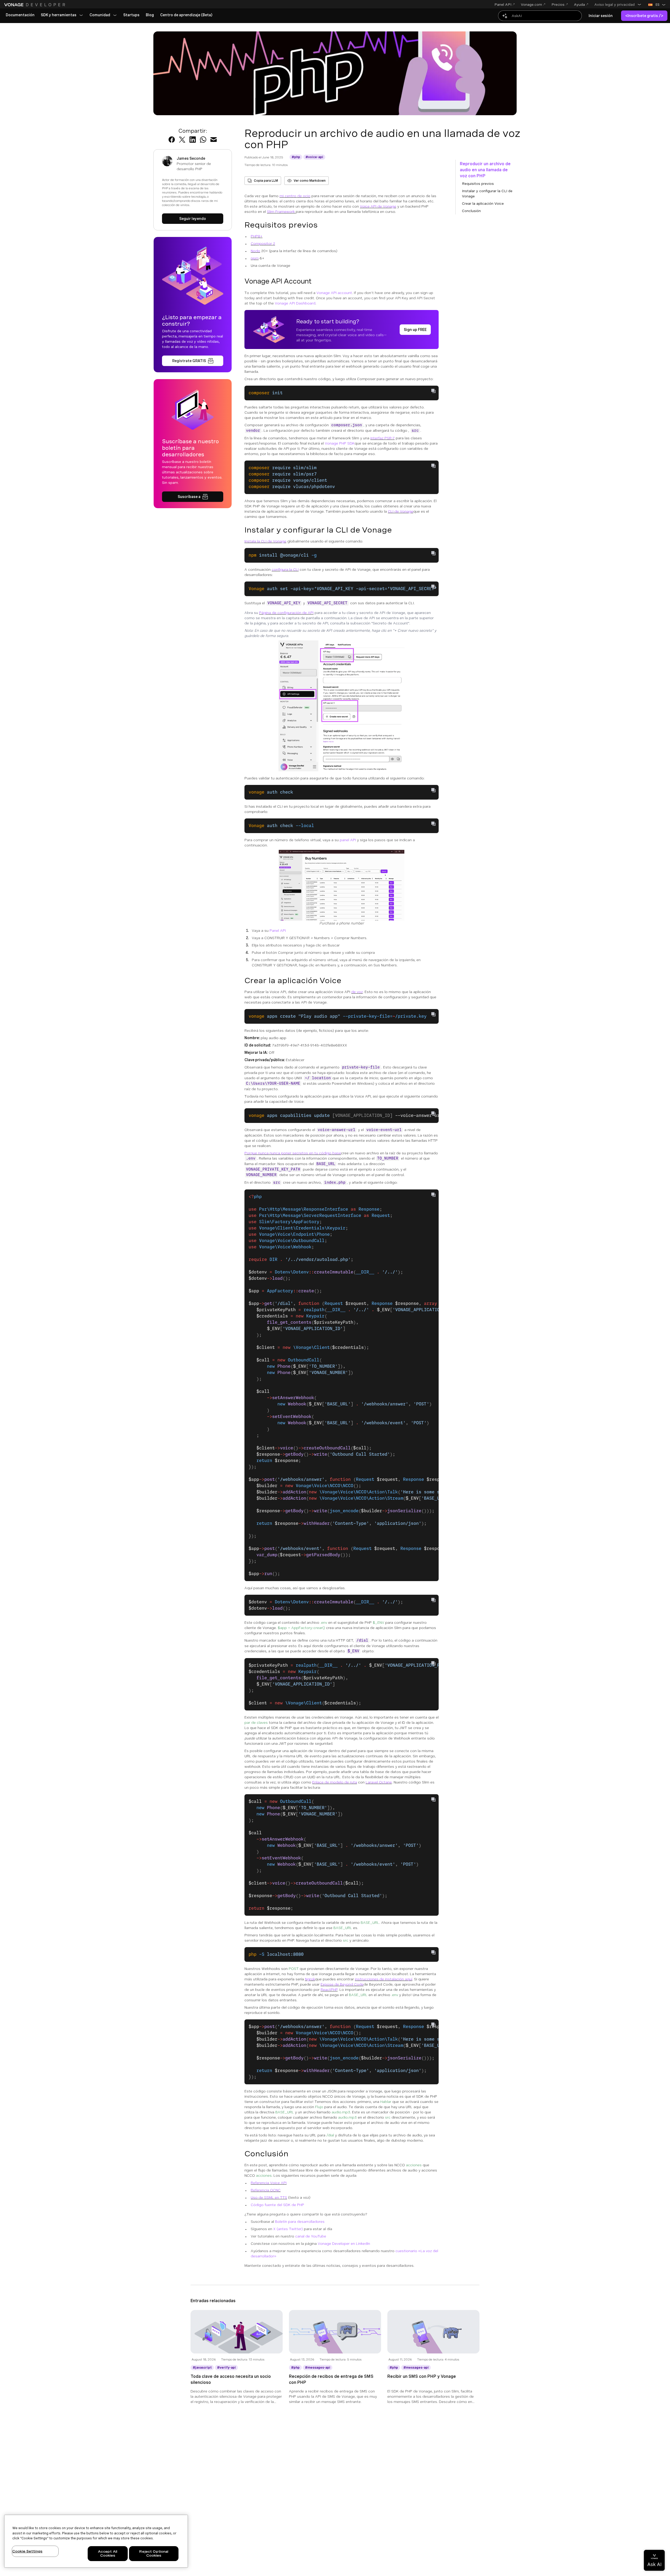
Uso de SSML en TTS (269, 2197)
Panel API (278, 930)
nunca (275, 1153)
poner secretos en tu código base (311, 1153)
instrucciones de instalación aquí (384, 1979)
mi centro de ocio (295, 196)
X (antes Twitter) (288, 2229)
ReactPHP (329, 1990)
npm (255, 258)
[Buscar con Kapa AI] (540, 16)
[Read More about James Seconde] (193, 219)
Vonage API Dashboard (295, 303)
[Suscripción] (193, 497)
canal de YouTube (311, 2236)
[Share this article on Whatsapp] (203, 140)
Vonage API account (334, 293)
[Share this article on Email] (214, 140)
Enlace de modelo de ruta (335, 1782)
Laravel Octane (379, 1782)
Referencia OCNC (266, 2190)
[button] (618, 4)
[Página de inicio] (35, 5)
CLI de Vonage (401, 511)
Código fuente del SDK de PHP (277, 2205)
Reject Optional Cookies (154, 2554)
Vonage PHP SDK (340, 443)
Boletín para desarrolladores (300, 2222)
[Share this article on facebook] (172, 140)
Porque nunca (257, 1153)
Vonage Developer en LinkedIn (344, 2243)
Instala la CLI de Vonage (265, 541)
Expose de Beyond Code (342, 1984)
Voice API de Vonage (378, 206)
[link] (20, 15)
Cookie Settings (27, 2551)
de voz (357, 992)
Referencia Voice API (269, 2183)
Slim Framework (281, 212)
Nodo (255, 251)
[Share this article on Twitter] (182, 140)
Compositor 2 (263, 243)
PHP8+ (257, 236)
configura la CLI (285, 569)
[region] (96, 2541)
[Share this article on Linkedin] (193, 140)
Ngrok (310, 1979)
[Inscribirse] (193, 361)
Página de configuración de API (286, 613)
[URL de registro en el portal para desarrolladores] (415, 330)
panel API (348, 840)
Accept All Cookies (108, 2554)
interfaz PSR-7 (383, 438)
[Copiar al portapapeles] (433, 391)
